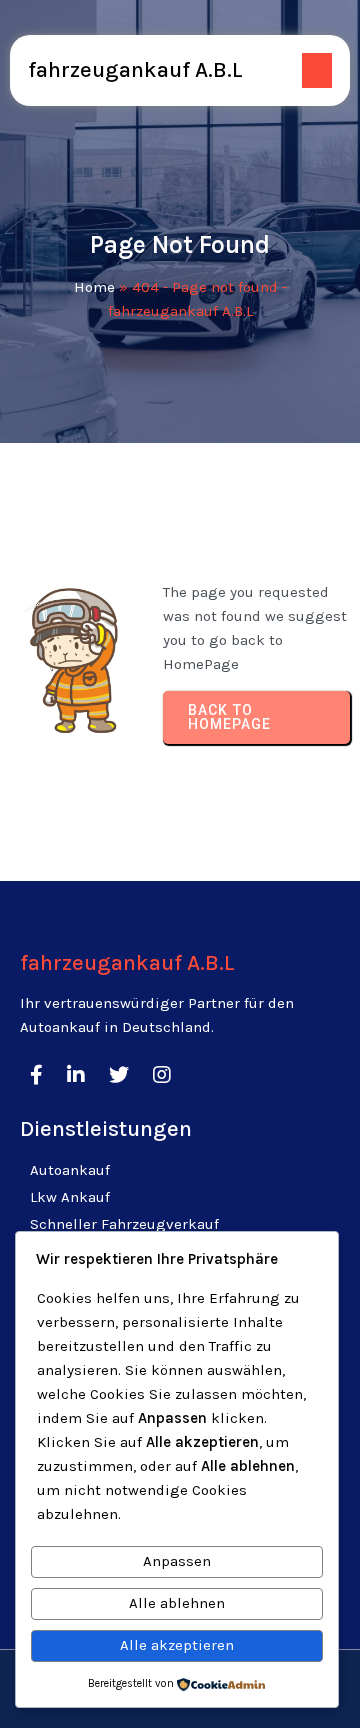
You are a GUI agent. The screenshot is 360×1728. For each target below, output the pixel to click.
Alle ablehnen (177, 1603)
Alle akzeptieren (177, 1645)
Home (94, 287)
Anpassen (177, 1561)
